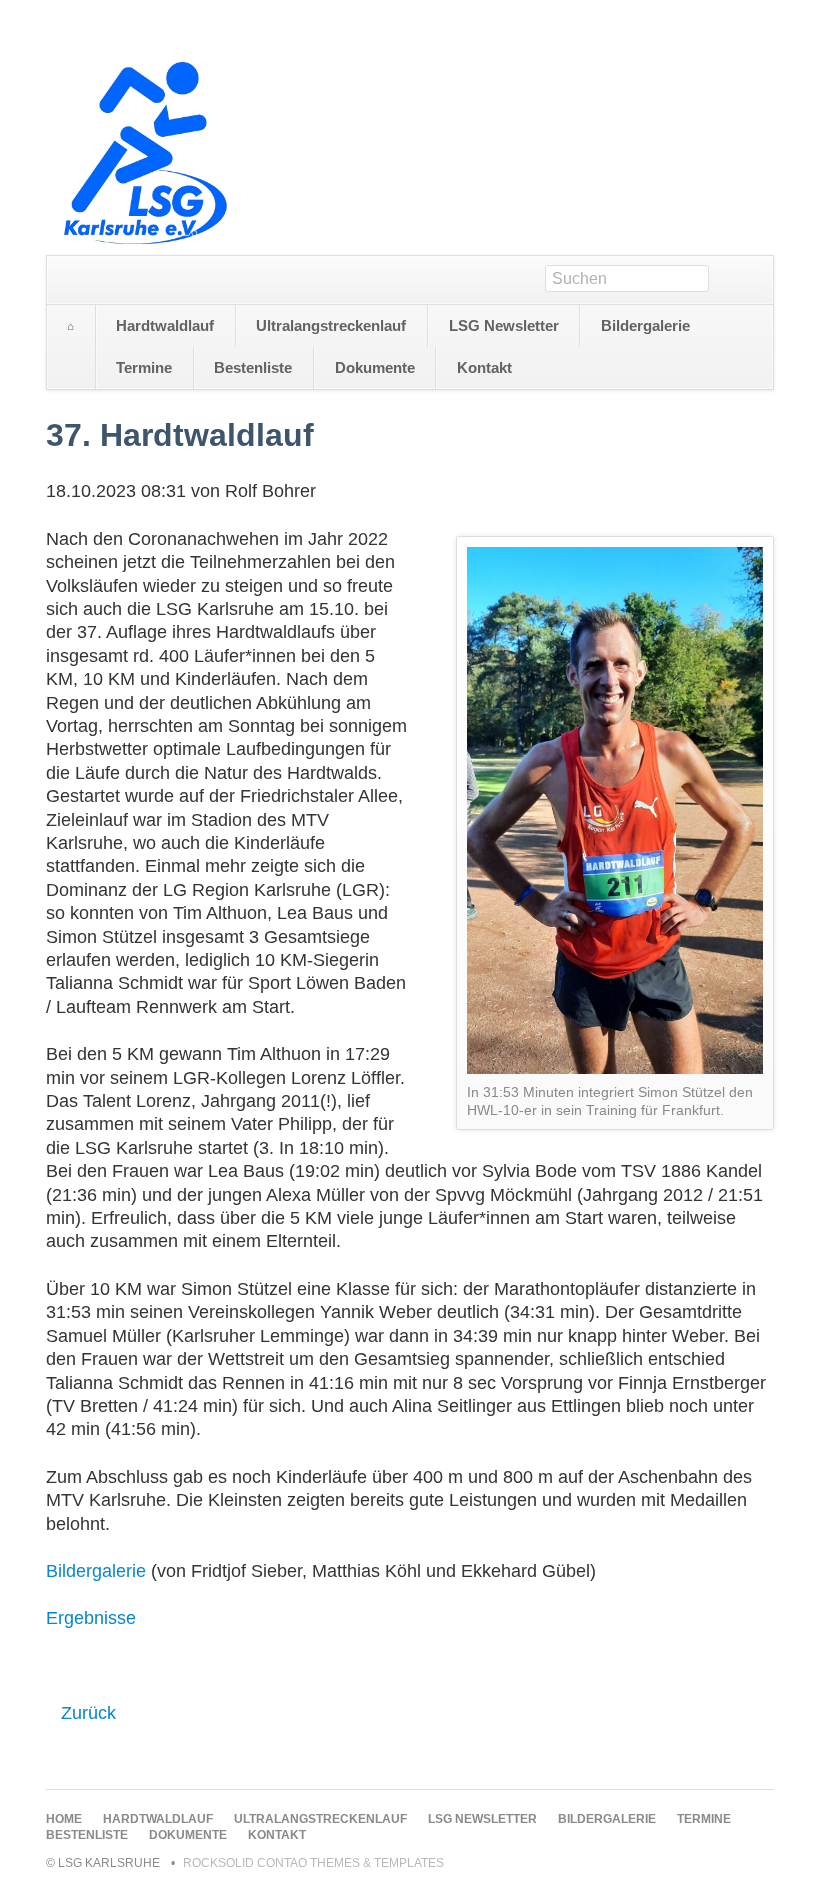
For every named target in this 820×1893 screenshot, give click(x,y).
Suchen (753, 280)
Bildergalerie (96, 1571)
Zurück (88, 1713)
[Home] (71, 327)
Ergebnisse (91, 1618)
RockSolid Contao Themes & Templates (313, 1863)
